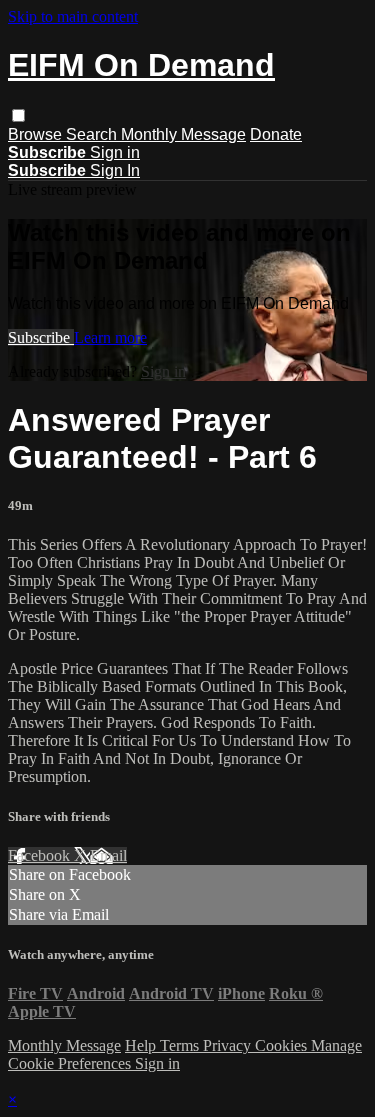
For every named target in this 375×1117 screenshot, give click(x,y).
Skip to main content (73, 16)
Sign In (115, 170)
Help (142, 1045)
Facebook (41, 855)
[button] (18, 115)
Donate (276, 134)
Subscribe (41, 337)
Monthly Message (183, 134)
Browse (37, 134)
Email (108, 855)
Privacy (229, 1045)
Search (93, 134)
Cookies (283, 1045)
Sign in (115, 152)
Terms (181, 1045)
